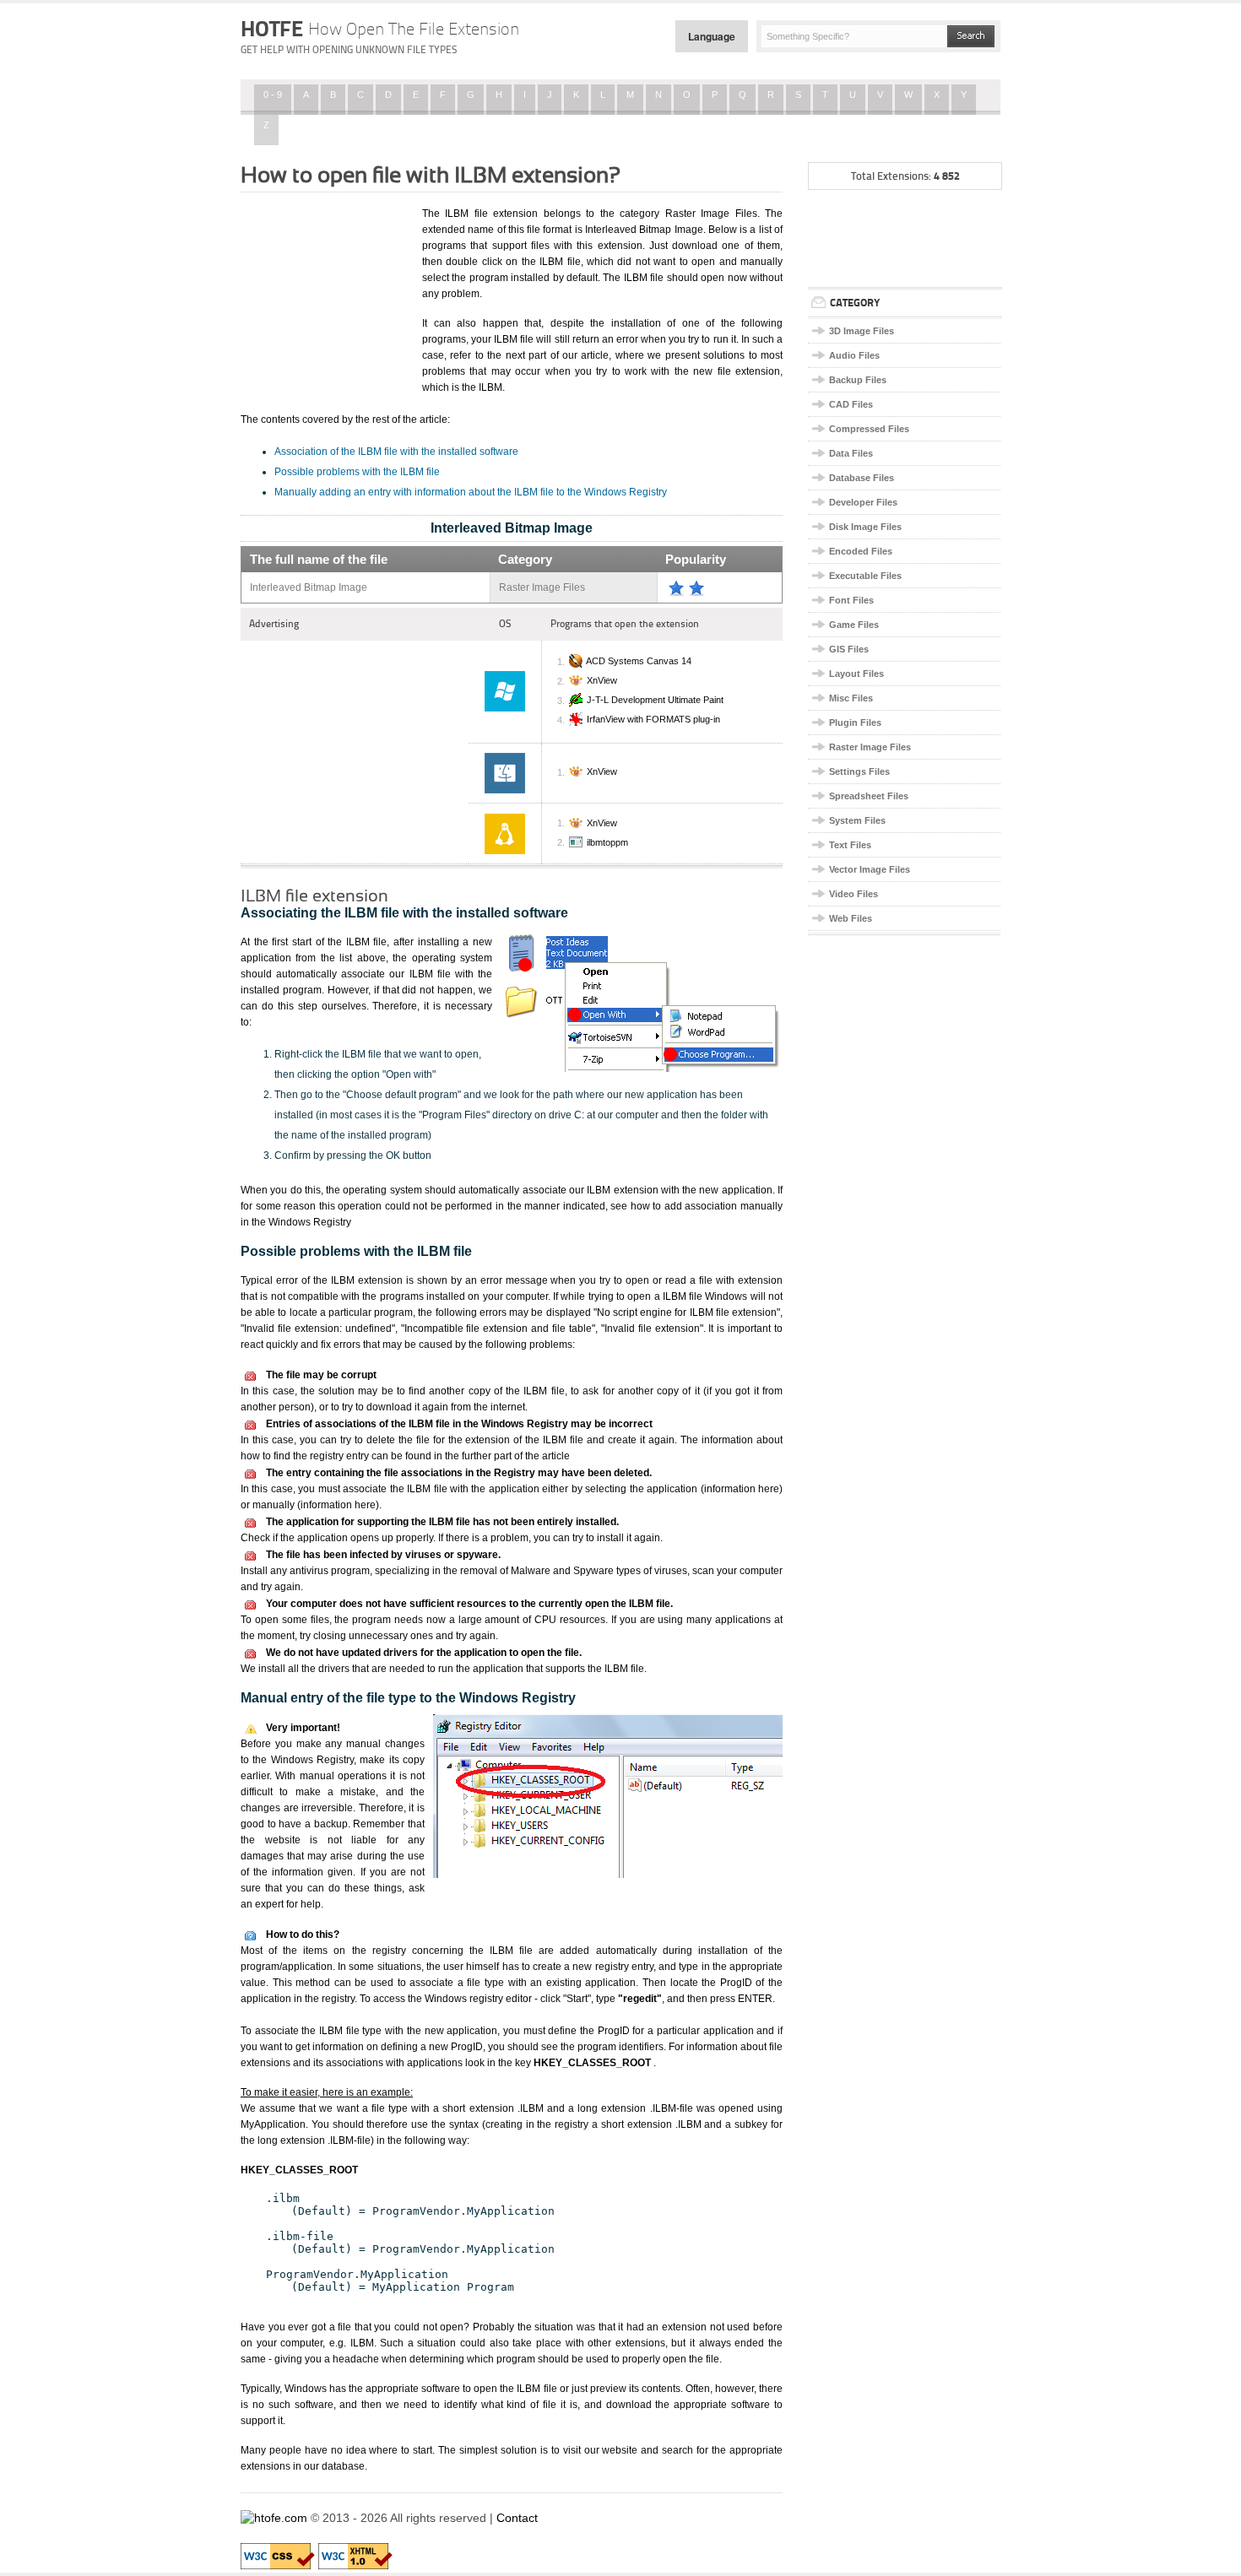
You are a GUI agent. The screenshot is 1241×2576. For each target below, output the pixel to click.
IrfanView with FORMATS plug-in (653, 720)
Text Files (850, 845)
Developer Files (863, 502)
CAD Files (851, 404)
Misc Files (851, 698)
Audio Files (854, 355)
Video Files (854, 894)
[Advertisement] (325, 290)
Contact (517, 2518)
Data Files (851, 453)
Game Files (854, 625)
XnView (602, 681)
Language (712, 36)
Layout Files (856, 674)
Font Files (851, 600)
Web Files (851, 918)
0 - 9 (273, 95)
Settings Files (859, 771)
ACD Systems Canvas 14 (639, 662)
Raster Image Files (870, 747)
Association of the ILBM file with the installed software (396, 452)
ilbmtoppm (607, 842)
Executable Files (865, 576)
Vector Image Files (870, 869)
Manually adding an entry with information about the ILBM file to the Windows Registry (471, 492)
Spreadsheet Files (869, 796)
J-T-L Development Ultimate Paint (655, 701)
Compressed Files (869, 429)
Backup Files (858, 380)
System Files (857, 820)
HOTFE (380, 29)
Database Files (862, 478)
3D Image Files (862, 331)
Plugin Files (855, 722)
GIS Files (849, 649)
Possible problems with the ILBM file (357, 472)
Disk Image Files (865, 527)
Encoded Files (861, 551)
